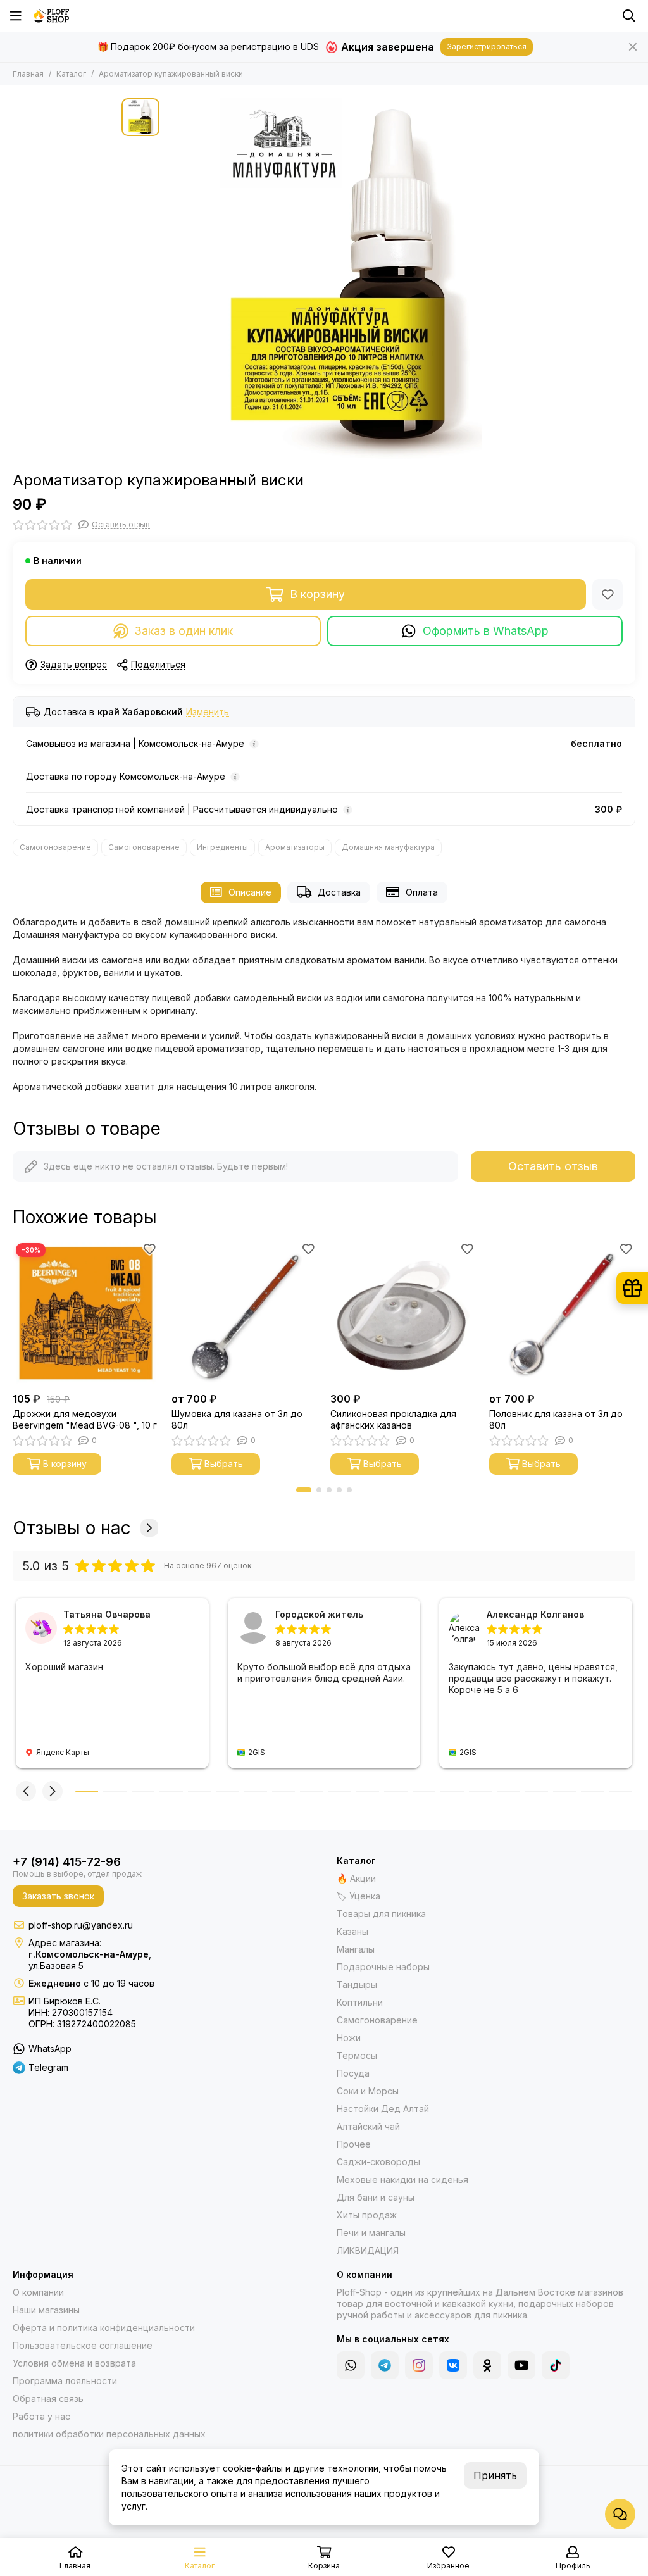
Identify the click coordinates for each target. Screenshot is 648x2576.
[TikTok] (556, 2365)
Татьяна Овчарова (107, 1614)
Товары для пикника (381, 1914)
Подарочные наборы (383, 1967)
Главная (28, 74)
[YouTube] (521, 2365)
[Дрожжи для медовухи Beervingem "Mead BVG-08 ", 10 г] (86, 1313)
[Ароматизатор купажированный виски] (346, 278)
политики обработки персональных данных (109, 2434)
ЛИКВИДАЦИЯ (368, 2250)
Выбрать (224, 1464)
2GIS (257, 1752)
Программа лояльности (65, 2381)
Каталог (71, 74)
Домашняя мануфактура (388, 847)
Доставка (339, 892)
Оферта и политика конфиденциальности (104, 2328)
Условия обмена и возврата (74, 2363)
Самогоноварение (55, 847)
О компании (38, 2292)
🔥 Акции (356, 1878)
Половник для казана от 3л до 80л (556, 1419)
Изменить (208, 712)
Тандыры (357, 1985)
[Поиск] (629, 16)
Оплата (422, 892)
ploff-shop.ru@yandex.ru (81, 1925)
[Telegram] (385, 2365)
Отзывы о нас (72, 1528)
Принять (495, 2475)
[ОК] (487, 2365)
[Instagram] (419, 2365)
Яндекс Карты (63, 1752)
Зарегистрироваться (487, 47)
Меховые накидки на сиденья (402, 2179)
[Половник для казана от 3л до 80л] (562, 1313)
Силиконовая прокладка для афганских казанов (393, 1419)
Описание (250, 892)
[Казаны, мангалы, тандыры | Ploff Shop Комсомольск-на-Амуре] (51, 16)
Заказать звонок (58, 1896)
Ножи (349, 2038)
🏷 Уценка (358, 1896)
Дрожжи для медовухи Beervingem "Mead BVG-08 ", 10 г (85, 1419)
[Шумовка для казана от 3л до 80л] (245, 1313)
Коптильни (360, 2002)
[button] (304, 1490)
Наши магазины (46, 2310)
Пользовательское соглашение (83, 2345)
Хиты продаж (367, 2215)
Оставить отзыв (553, 1166)
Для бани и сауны (376, 2197)
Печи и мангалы (371, 2233)
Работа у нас (41, 2416)
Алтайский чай (368, 2126)
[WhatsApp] (351, 2365)
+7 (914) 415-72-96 (67, 1862)
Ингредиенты (222, 847)
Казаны (352, 1931)
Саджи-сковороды (378, 2162)
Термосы (357, 2055)
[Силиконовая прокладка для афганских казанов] (403, 1313)
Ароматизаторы (295, 847)
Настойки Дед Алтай (383, 2109)
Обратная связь (48, 2398)
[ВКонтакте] (453, 2365)
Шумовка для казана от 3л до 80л (237, 1419)
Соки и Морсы (368, 2091)
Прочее (354, 2144)
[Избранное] (607, 594)
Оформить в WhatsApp (486, 631)
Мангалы (356, 1949)
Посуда (353, 2073)
